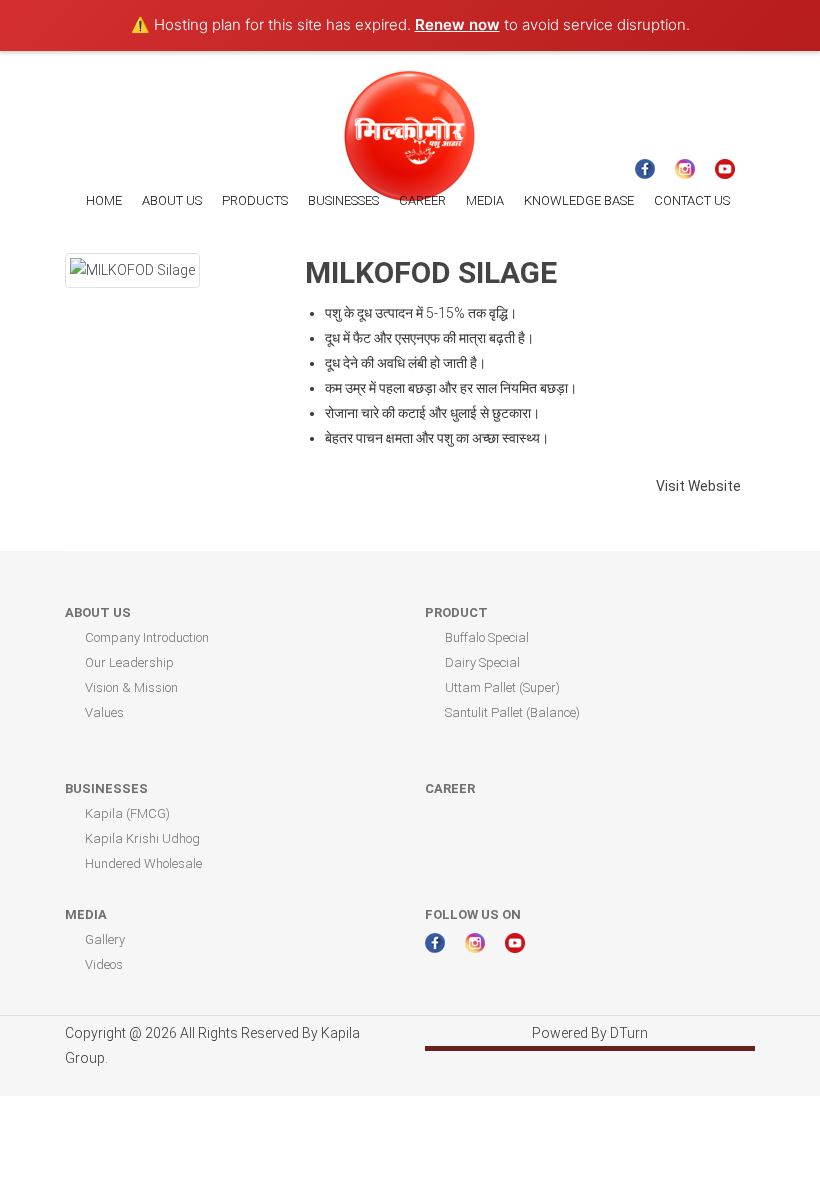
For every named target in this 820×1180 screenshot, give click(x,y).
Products (255, 200)
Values (104, 712)
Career (422, 200)
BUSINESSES (343, 200)
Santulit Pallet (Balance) (512, 712)
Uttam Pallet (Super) (502, 687)
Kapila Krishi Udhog (142, 838)
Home (104, 200)
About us (172, 200)
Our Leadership (129, 662)
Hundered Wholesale (143, 863)
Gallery (105, 939)
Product (456, 612)
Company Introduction (147, 637)
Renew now (457, 24)
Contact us (692, 200)
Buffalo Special (487, 637)
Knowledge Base (579, 200)
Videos (104, 964)
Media (485, 200)
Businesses (106, 788)
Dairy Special (482, 662)
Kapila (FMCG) (127, 813)
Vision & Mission (131, 687)
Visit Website (700, 486)
